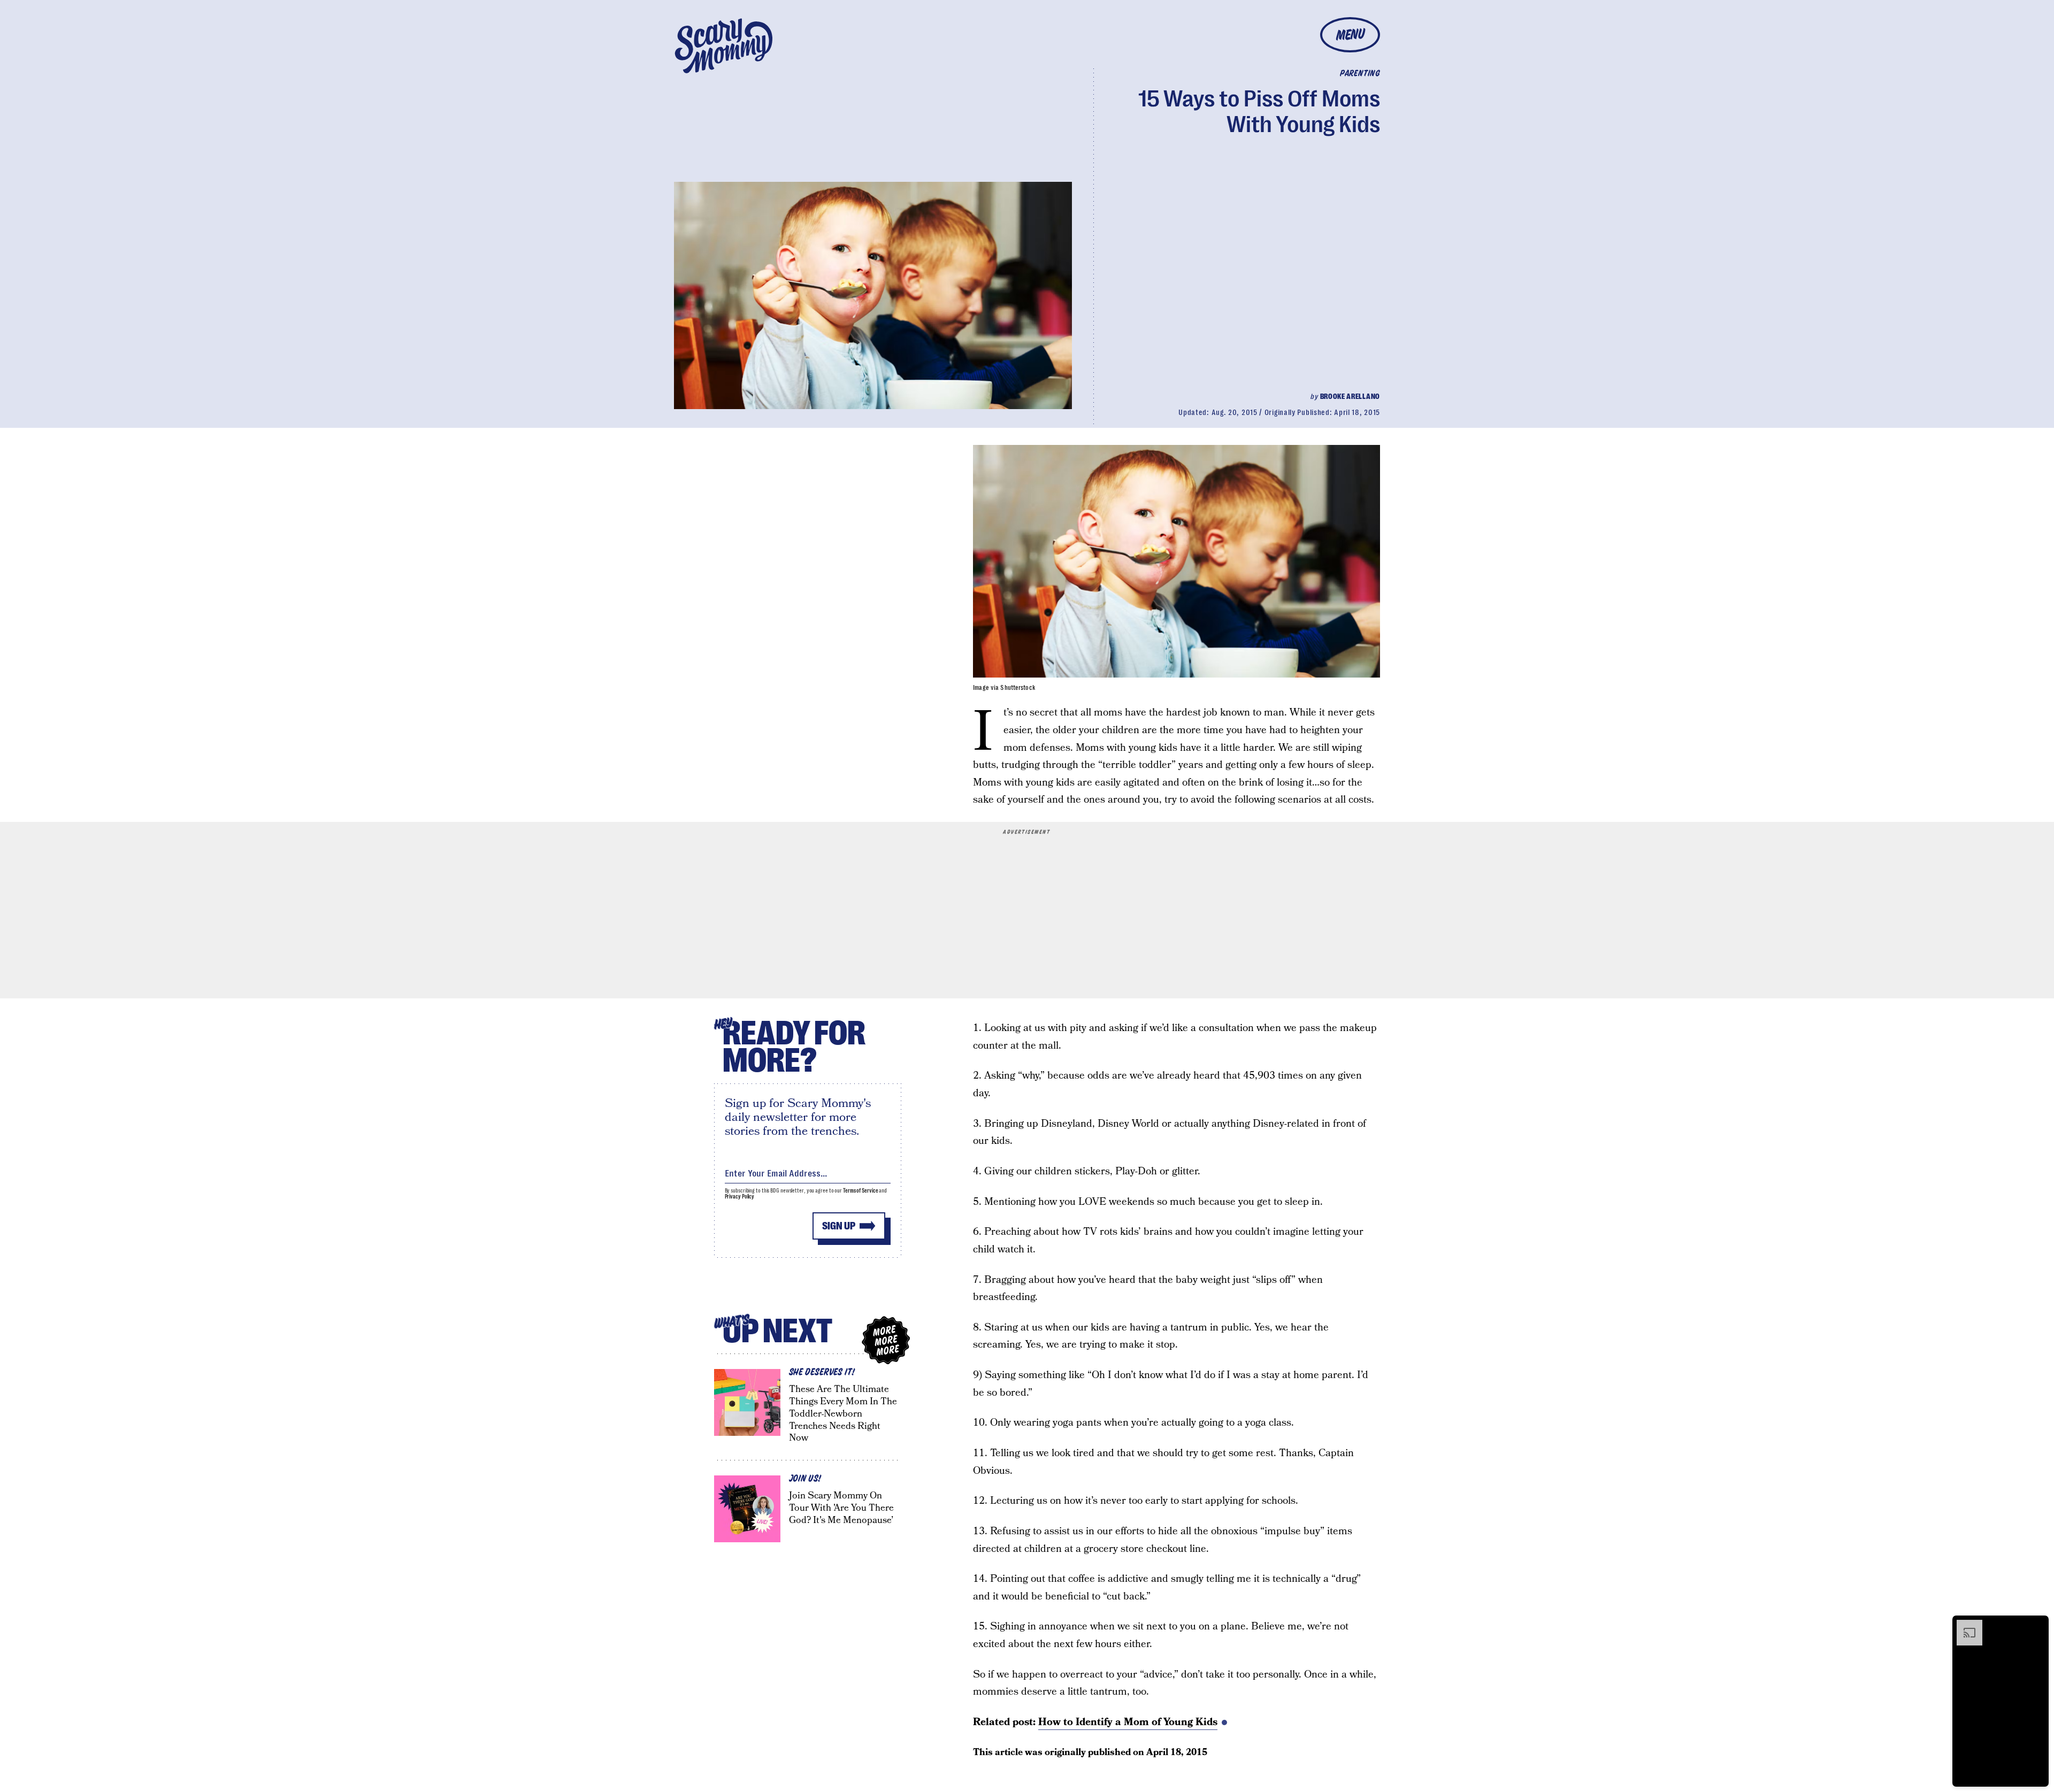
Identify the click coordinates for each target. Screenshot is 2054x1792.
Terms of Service (860, 1191)
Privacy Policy (740, 1197)
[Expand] (1964, 1625)
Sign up (839, 1226)
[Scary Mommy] (724, 46)
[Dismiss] (2037, 1625)
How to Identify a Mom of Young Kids (1128, 1722)
